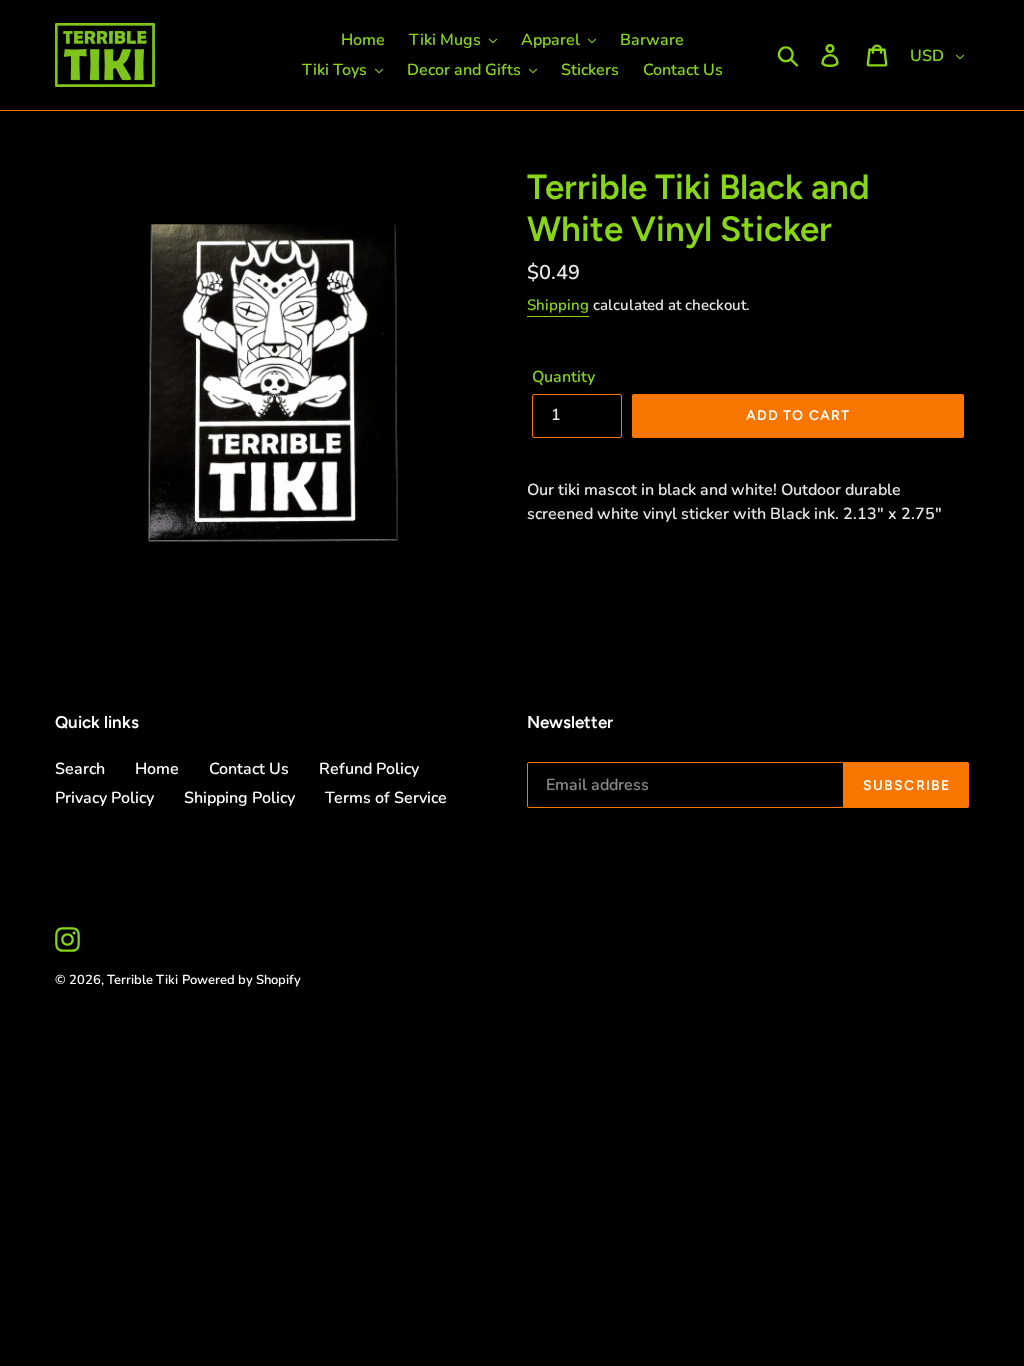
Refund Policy (369, 769)
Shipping (558, 305)
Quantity (563, 377)
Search (80, 769)
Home (157, 769)
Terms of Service (386, 798)
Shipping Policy (239, 798)
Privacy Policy (104, 798)
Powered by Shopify (241, 980)
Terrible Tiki (142, 980)
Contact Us (249, 769)
